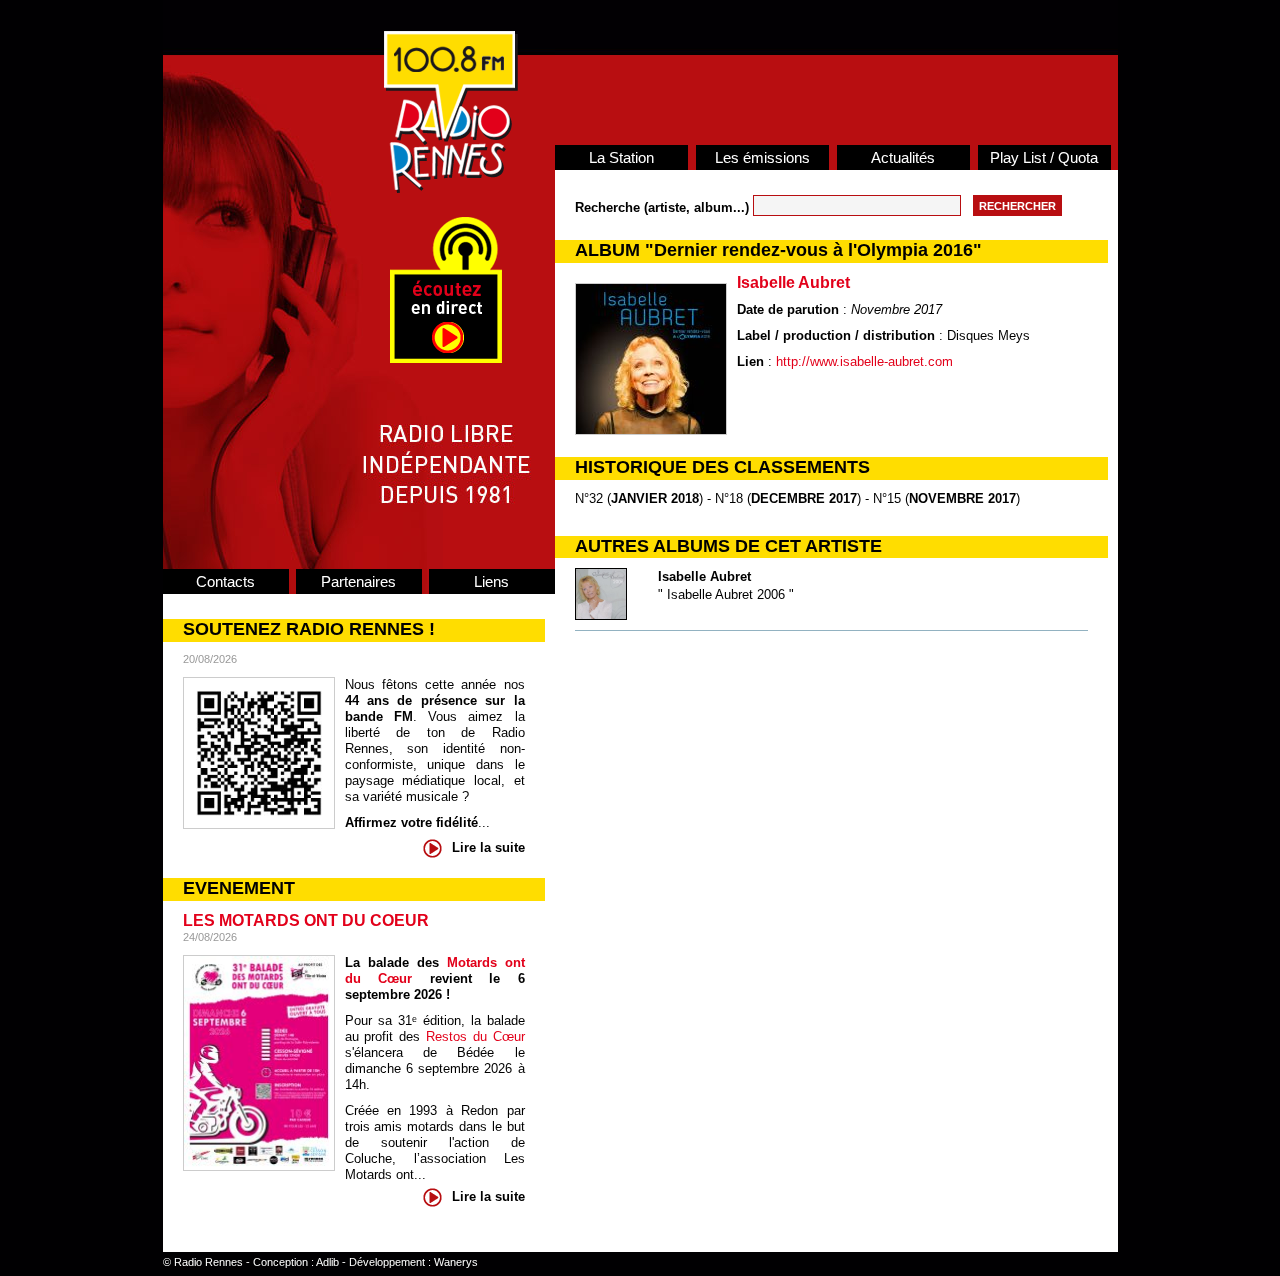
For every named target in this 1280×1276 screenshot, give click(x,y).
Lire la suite (488, 847)
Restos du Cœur (475, 1036)
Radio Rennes (208, 1262)
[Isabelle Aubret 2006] (601, 615)
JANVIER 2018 (655, 498)
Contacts (225, 581)
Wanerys (456, 1262)
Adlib (327, 1262)
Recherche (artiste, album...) (664, 207)
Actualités (903, 157)
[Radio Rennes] (451, 188)
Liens (491, 581)
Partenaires (358, 581)
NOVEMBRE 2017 (962, 498)
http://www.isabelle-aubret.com (864, 361)
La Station (621, 157)
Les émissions (762, 157)
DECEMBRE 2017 (804, 498)
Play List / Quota (1044, 157)
